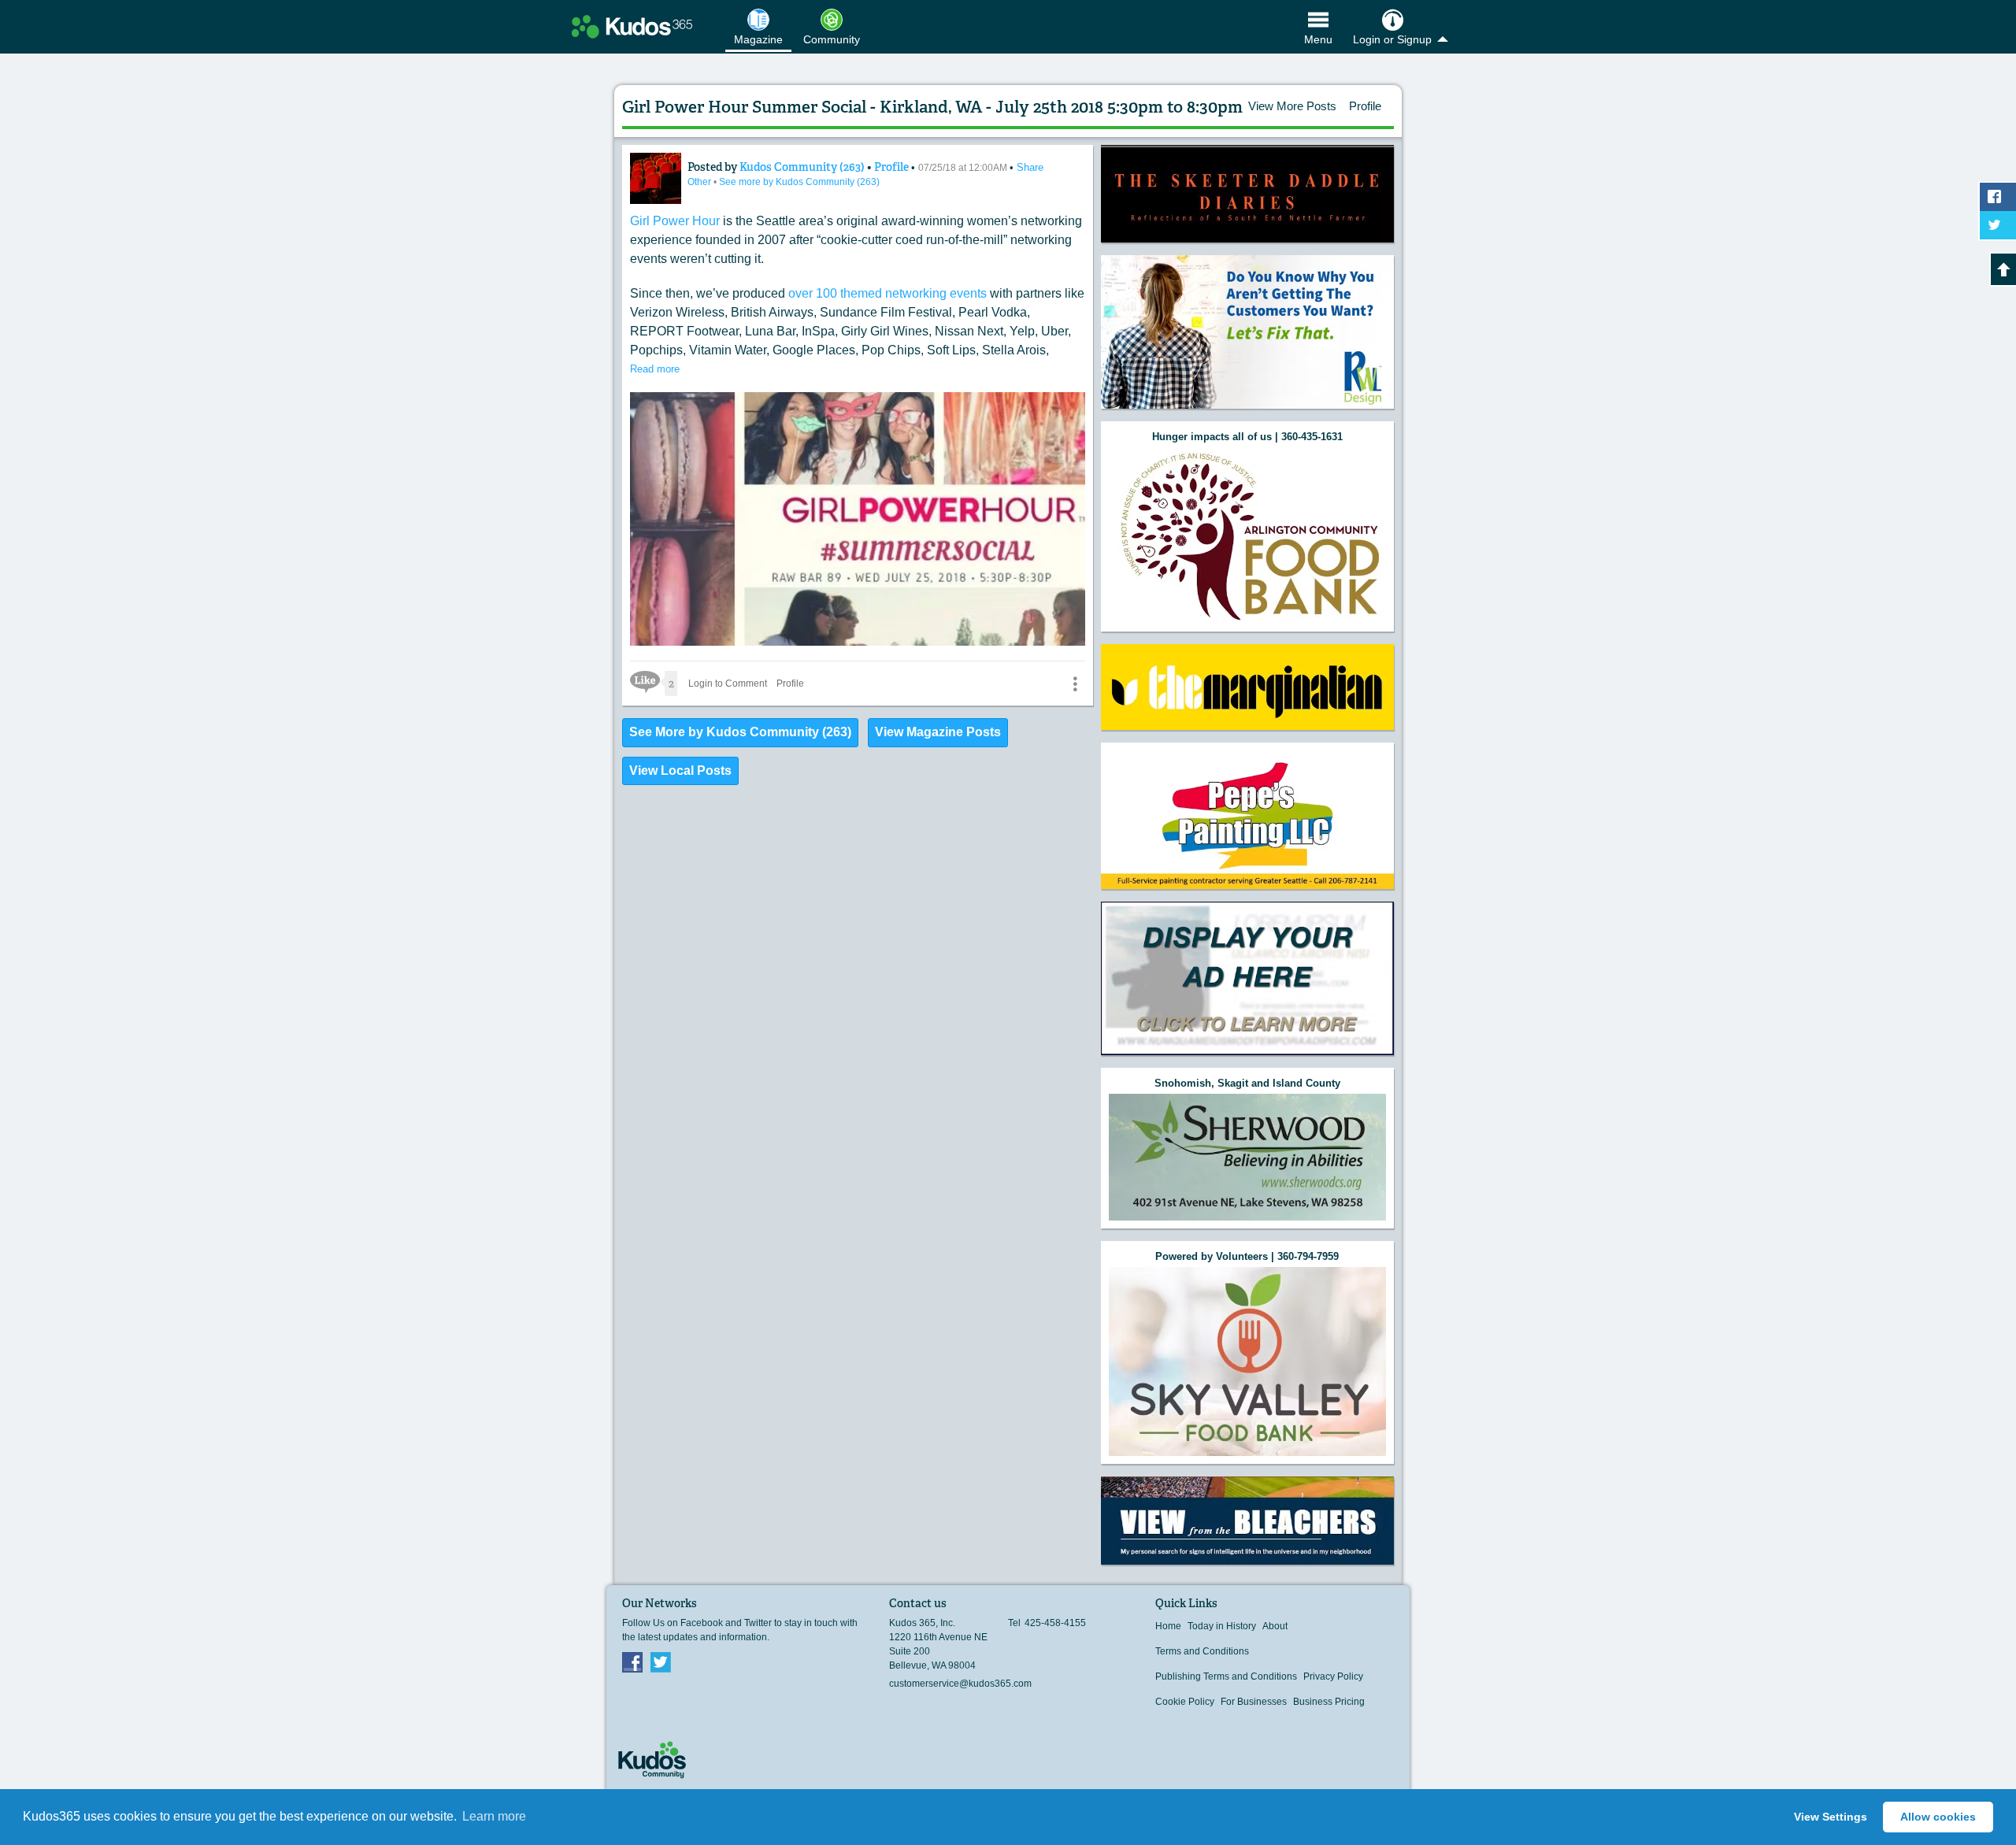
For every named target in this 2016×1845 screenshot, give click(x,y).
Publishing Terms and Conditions (1226, 1676)
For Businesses (1254, 1702)
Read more (655, 369)
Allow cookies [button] (1938, 1817)
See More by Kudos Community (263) (740, 732)
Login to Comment (728, 684)
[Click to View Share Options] (1075, 684)
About (1275, 1626)
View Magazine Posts (938, 732)
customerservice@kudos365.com (960, 1684)
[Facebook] (632, 1662)
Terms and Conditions (1202, 1651)
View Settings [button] (1831, 1817)
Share (1030, 167)
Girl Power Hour (675, 221)
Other (700, 182)
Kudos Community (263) (803, 167)
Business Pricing (1329, 1702)
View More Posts (1292, 106)
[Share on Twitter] (1998, 225)
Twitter (661, 1662)
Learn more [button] (494, 1816)
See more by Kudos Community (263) (799, 182)
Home (1168, 1626)
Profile (1365, 106)
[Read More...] (1247, 194)
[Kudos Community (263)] (656, 178)
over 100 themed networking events (888, 293)
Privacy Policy (1333, 1676)
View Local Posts (680, 771)
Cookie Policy (1185, 1702)
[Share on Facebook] (1998, 197)
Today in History (1222, 1626)
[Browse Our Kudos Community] (632, 27)
